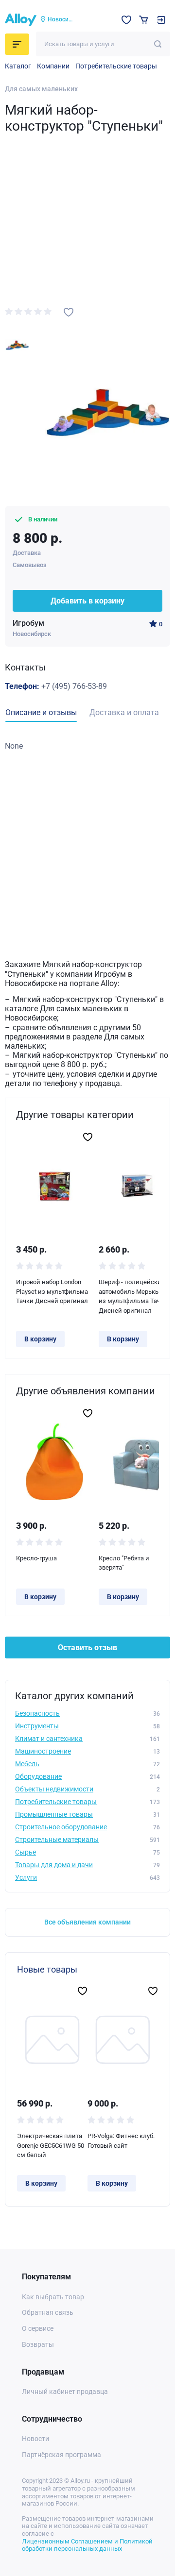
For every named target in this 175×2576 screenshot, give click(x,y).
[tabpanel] (87, 746)
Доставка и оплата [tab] (124, 712)
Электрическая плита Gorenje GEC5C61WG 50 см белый (51, 2145)
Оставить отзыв (87, 1648)
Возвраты (38, 2344)
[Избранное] (126, 20)
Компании (53, 66)
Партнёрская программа (61, 2455)
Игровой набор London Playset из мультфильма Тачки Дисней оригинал (52, 1291)
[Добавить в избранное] (69, 312)
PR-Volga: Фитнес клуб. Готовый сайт (121, 2141)
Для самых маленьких (41, 89)
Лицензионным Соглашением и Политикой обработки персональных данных (87, 2545)
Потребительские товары (116, 66)
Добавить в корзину (87, 601)
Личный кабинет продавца (65, 2392)
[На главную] (21, 20)
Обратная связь (48, 2312)
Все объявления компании (87, 1922)
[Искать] (158, 44)
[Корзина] (144, 20)
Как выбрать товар (53, 2297)
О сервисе (38, 2328)
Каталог (18, 66)
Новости (35, 2439)
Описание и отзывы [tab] (41, 712)
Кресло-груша (36, 1558)
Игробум (28, 623)
